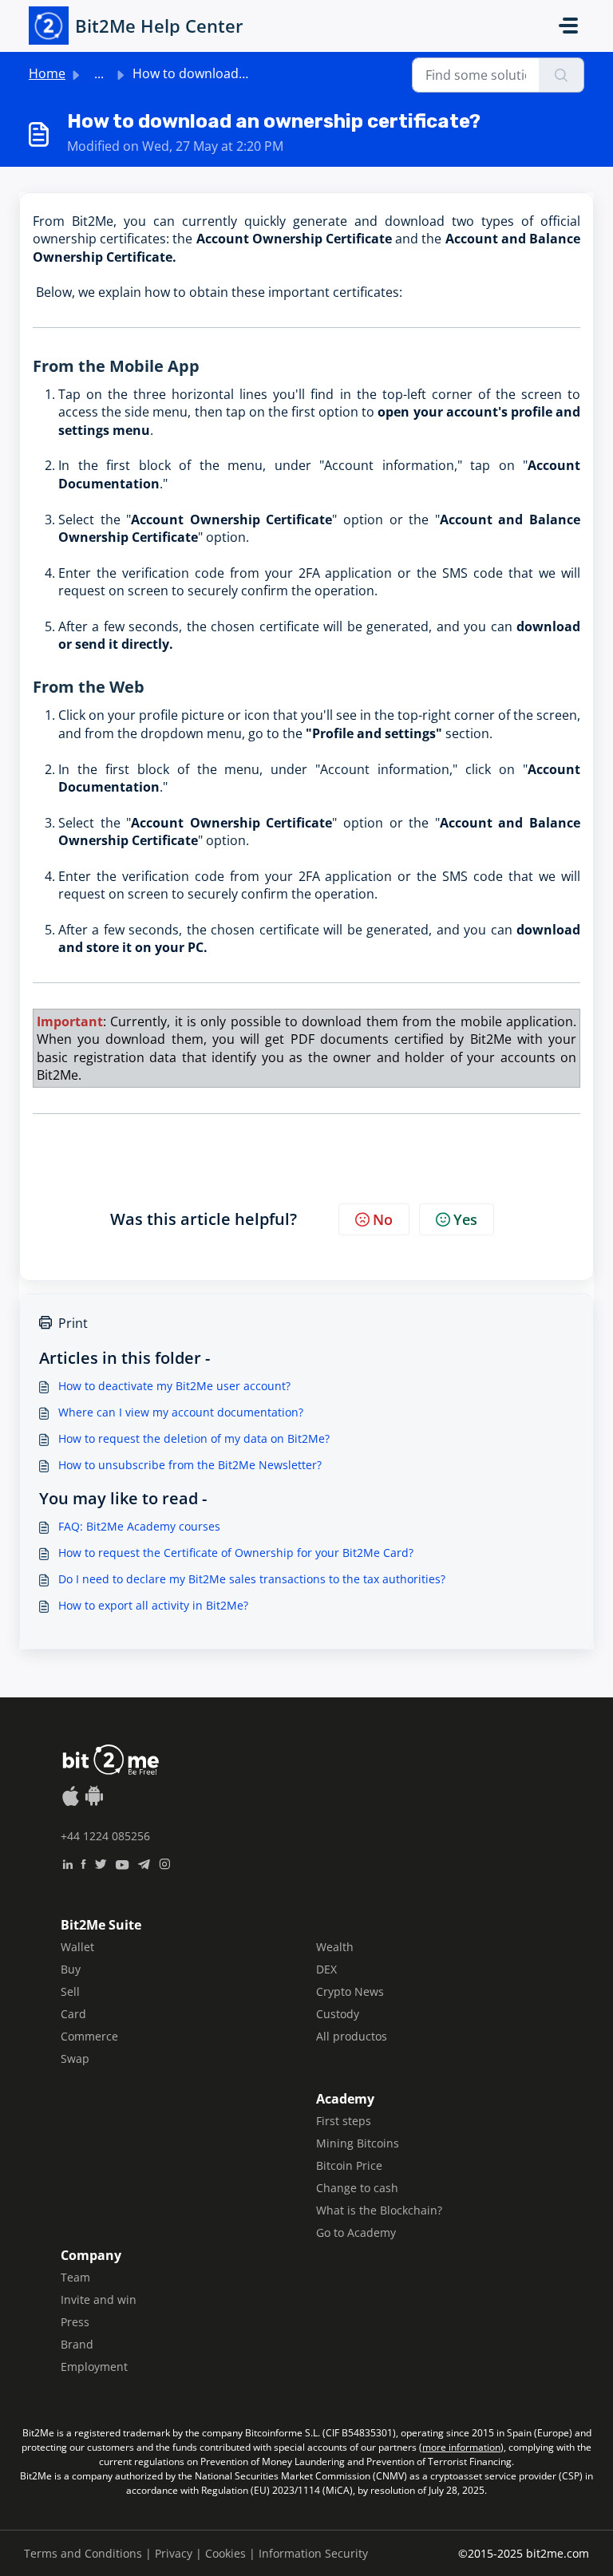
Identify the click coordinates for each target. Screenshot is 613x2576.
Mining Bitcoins (358, 2143)
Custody (338, 2014)
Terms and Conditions (83, 2553)
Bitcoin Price (349, 2165)
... (99, 73)
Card (73, 2014)
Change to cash (357, 2188)
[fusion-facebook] (83, 1863)
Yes (465, 1219)
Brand (77, 2344)
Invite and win (99, 2299)
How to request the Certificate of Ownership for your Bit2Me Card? (236, 1553)
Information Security (313, 2553)
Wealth (335, 1947)
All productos (352, 2036)
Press (75, 2322)
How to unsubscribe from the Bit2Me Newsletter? (190, 1465)
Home (47, 73)
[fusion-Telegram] (144, 1863)
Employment (94, 2367)
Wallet (77, 1947)
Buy (71, 1969)
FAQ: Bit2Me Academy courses (139, 1526)
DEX (326, 1969)
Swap (75, 2058)
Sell (70, 1991)
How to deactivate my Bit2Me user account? (174, 1386)
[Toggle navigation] (568, 26)
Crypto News (350, 1991)
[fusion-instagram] (165, 1863)
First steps (344, 2121)
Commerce (89, 2036)
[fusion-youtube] (122, 1863)
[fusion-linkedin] (67, 1863)
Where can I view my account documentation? (181, 1412)
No (383, 1219)
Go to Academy (356, 2232)
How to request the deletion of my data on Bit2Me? (194, 1438)
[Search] (562, 75)
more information (461, 2447)
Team (75, 2277)
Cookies (225, 2553)
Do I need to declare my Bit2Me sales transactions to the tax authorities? (252, 1579)
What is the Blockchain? (379, 2210)
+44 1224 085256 (105, 1836)
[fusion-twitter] (101, 1863)
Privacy (174, 2553)
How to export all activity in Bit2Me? (153, 1605)
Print (73, 1323)
